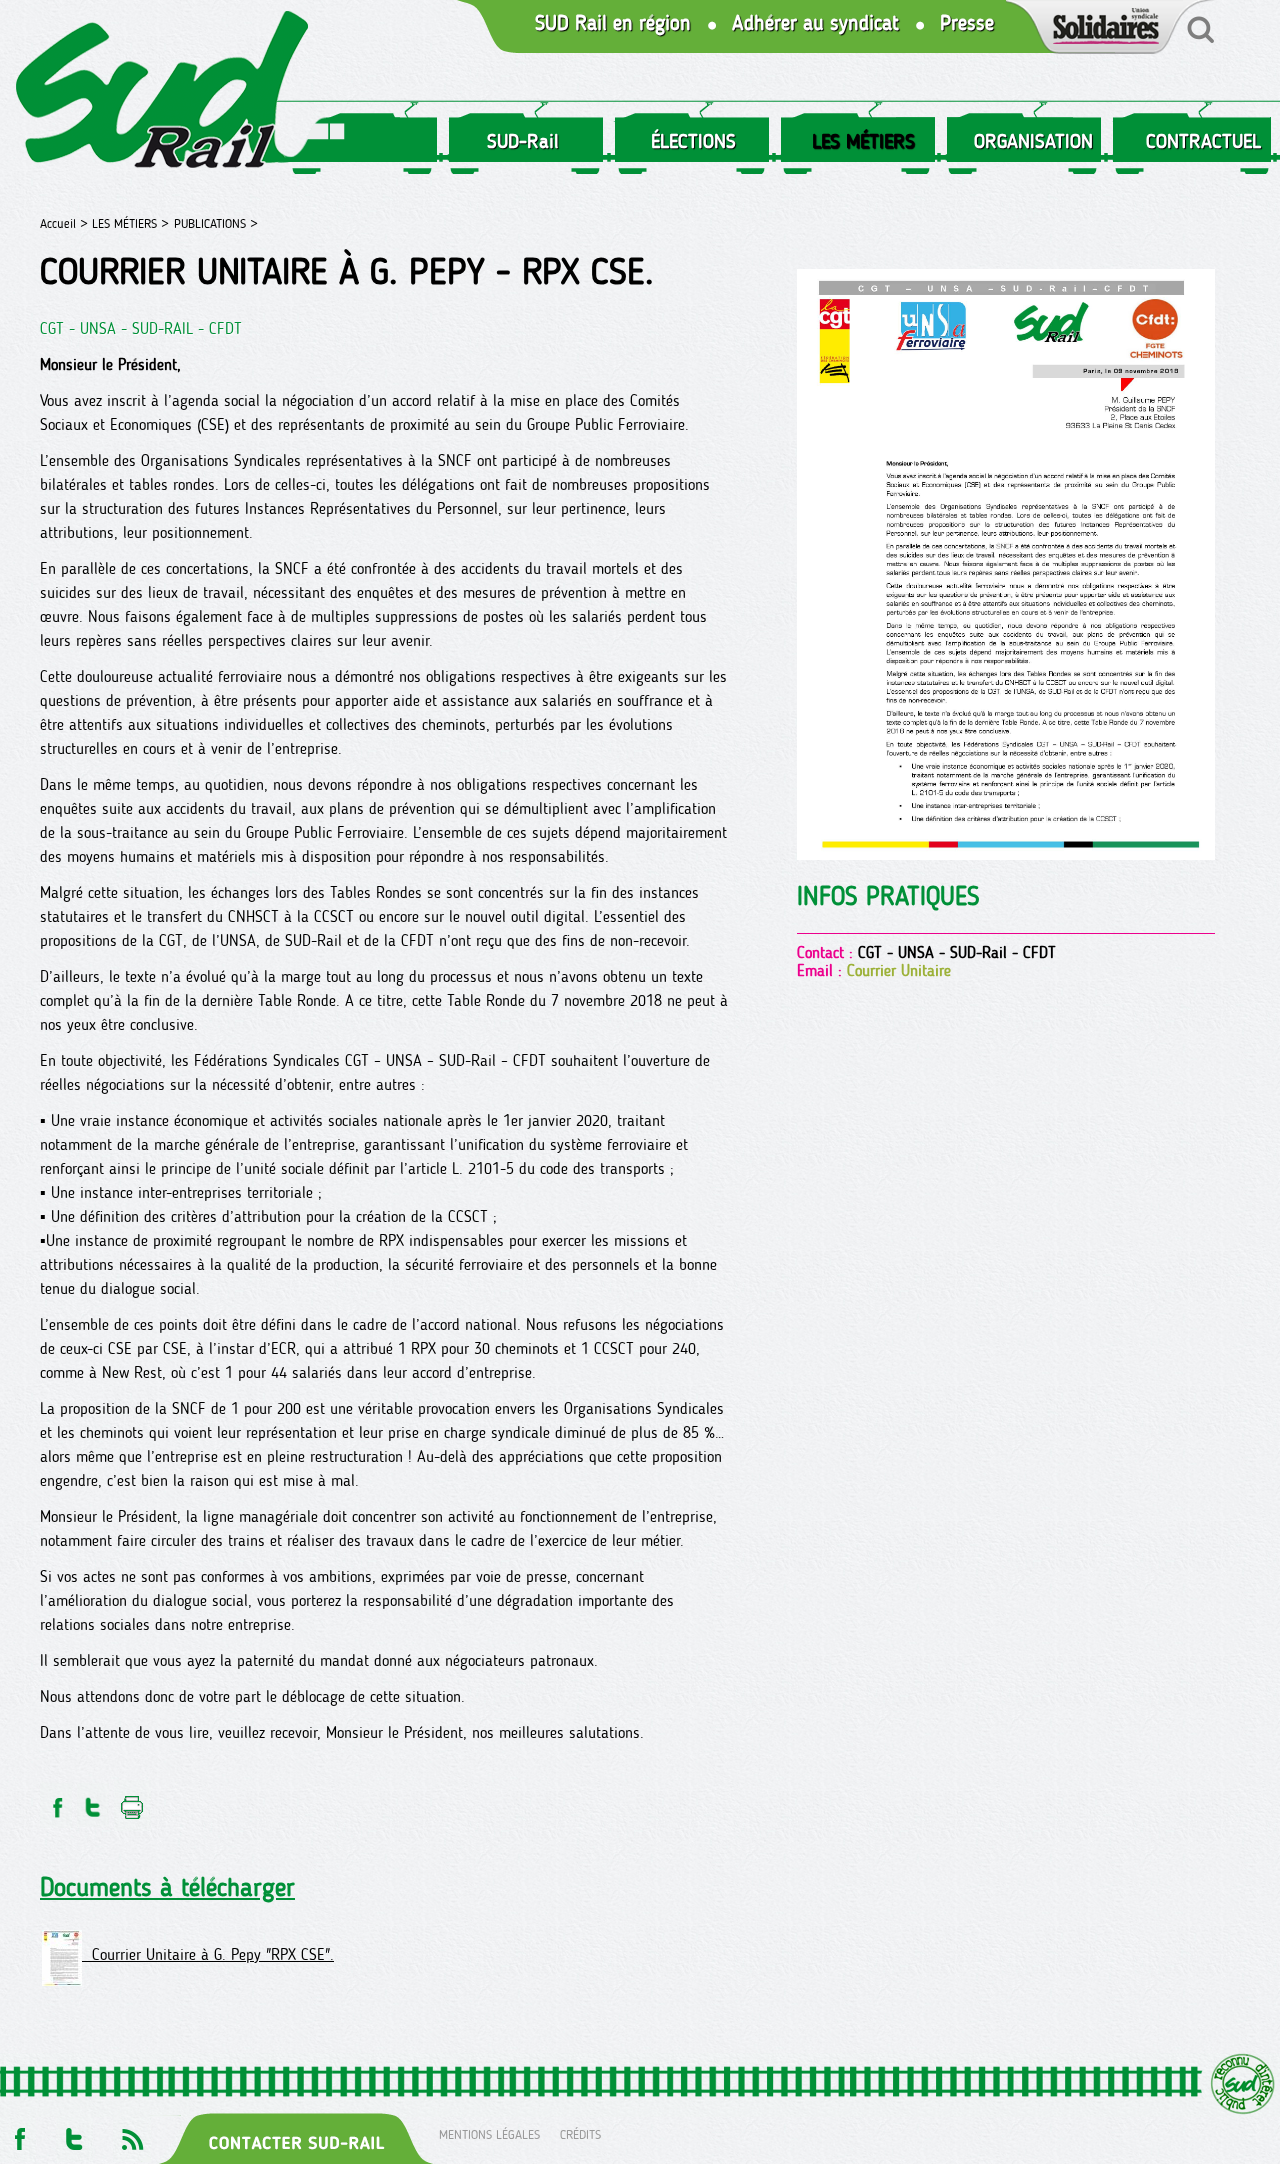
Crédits (580, 2133)
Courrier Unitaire (899, 970)
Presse (967, 23)
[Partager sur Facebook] (56, 1801)
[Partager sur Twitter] (93, 1801)
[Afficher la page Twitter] (74, 2133)
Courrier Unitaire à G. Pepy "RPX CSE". (208, 1954)
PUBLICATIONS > (216, 223)
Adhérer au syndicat (815, 23)
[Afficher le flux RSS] (132, 2133)
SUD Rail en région (613, 23)
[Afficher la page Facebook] (18, 2133)
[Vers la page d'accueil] (163, 93)
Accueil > (66, 223)
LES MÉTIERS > (130, 223)
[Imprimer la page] (132, 1801)
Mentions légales (489, 2133)
